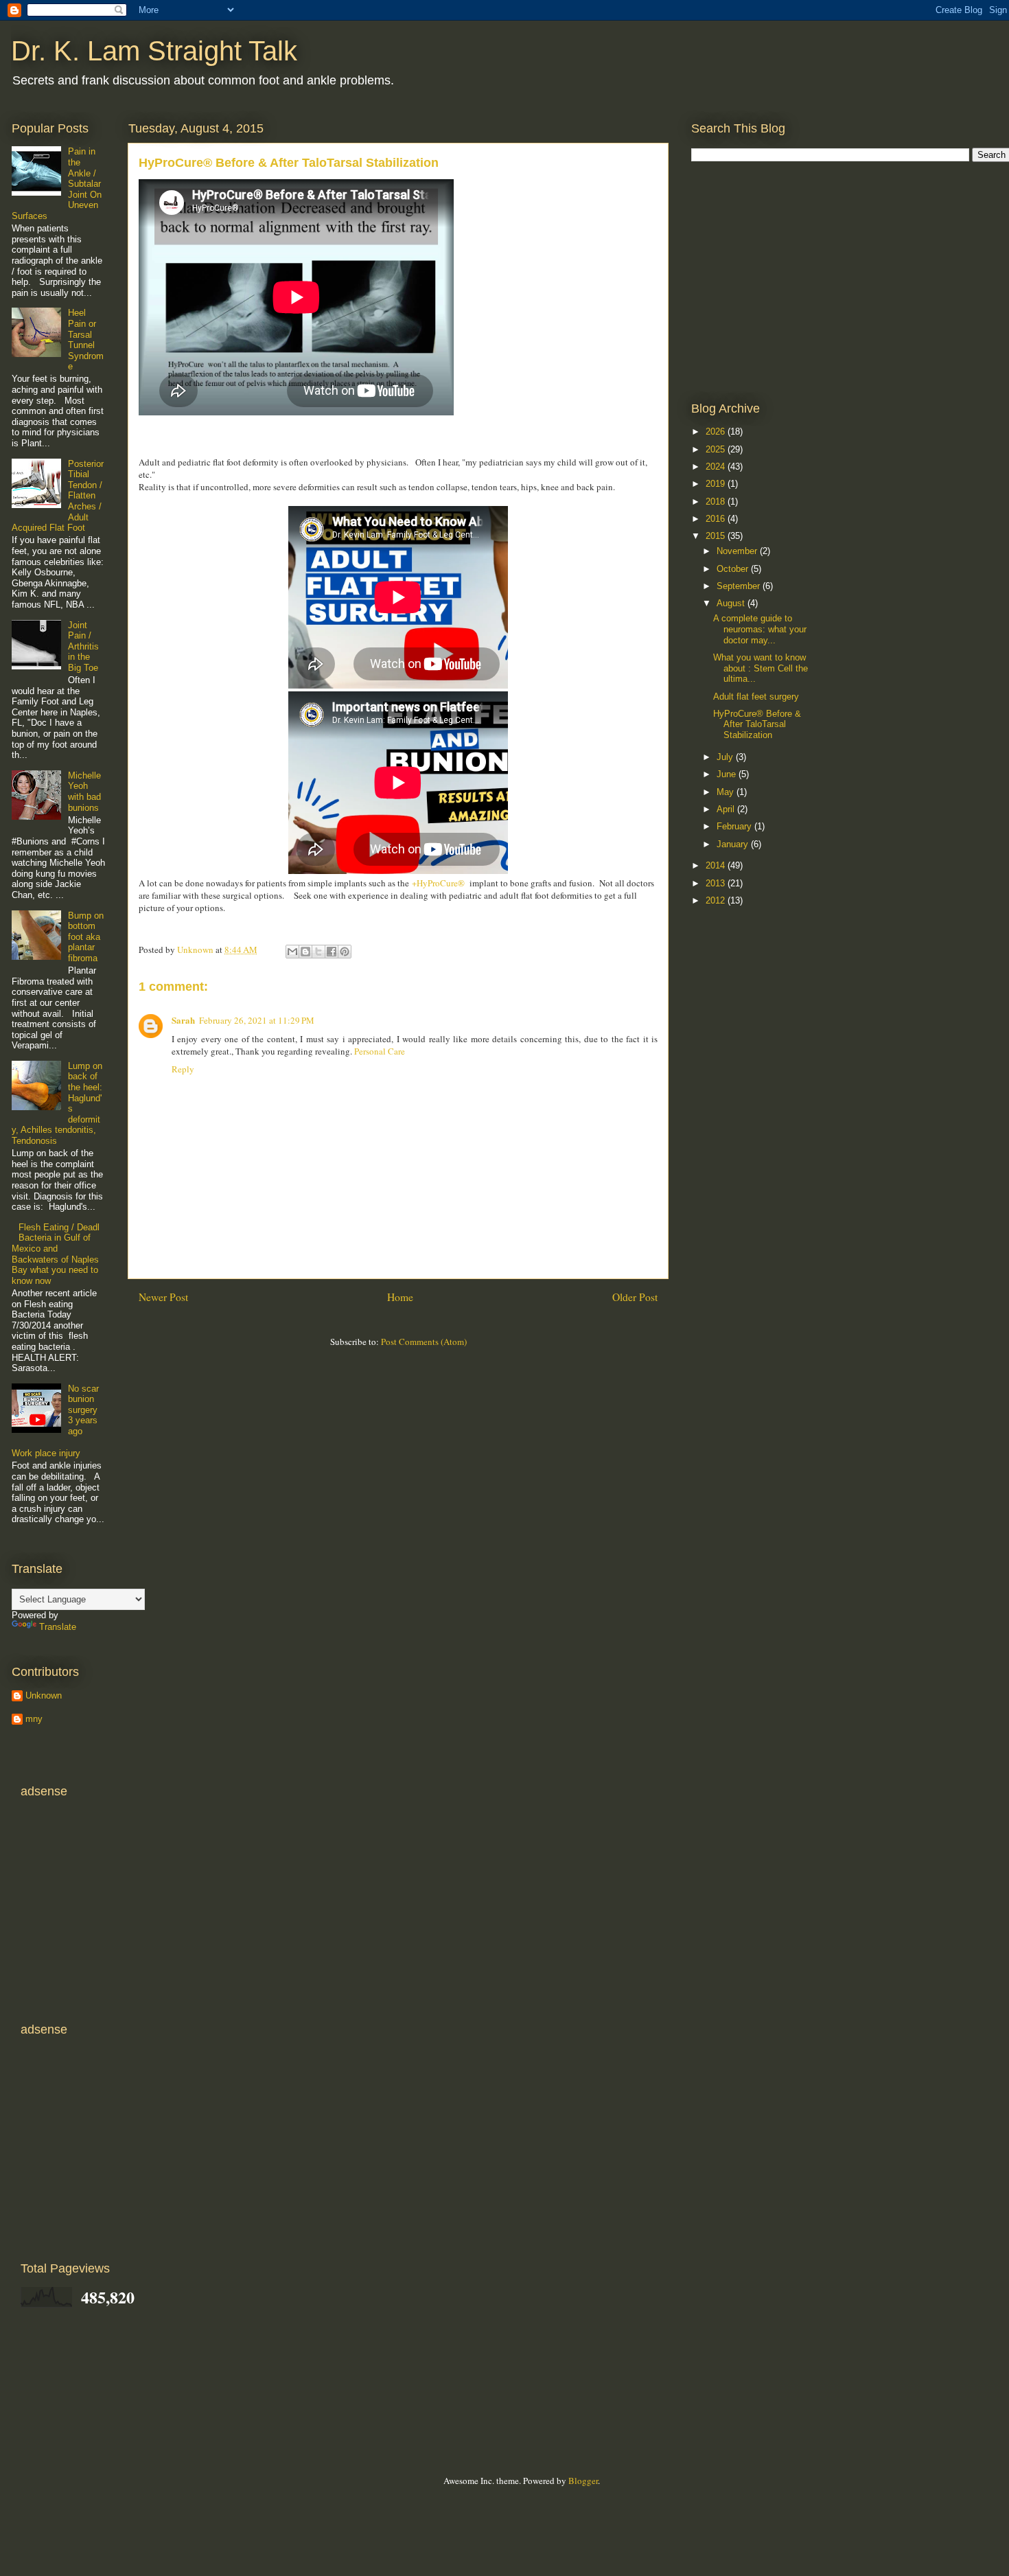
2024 (717, 467)
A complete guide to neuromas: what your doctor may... (760, 629)
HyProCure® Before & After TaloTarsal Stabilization (757, 724)
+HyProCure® (438, 883)
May (727, 792)
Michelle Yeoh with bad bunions (84, 792)
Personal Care (380, 1051)
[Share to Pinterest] (345, 952)
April (727, 809)
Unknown (44, 1695)
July (726, 757)
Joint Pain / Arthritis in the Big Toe (83, 646)
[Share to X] (318, 952)
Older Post (635, 1297)
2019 (717, 484)
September (740, 586)
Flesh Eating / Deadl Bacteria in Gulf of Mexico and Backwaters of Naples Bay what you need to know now (56, 1254)
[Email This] (292, 952)
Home (400, 1297)
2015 (717, 536)
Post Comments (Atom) (424, 1342)
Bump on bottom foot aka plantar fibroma (86, 937)
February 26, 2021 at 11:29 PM (257, 1020)
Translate (58, 1627)
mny (34, 1719)
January (734, 844)
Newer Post (163, 1297)
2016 (717, 519)
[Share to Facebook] (332, 952)
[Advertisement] (794, 281)
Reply (183, 1069)
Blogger (583, 2481)
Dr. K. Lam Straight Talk (154, 51)
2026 (717, 432)
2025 (717, 449)
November (738, 551)
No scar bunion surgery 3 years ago (83, 1410)
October (734, 569)
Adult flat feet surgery (756, 697)
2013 (717, 883)
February (735, 826)
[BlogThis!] (305, 952)
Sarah (183, 1020)
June (728, 774)
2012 (717, 900)
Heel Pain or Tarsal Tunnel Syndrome (86, 340)
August (732, 603)
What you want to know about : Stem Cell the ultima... (761, 668)
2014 (717, 865)
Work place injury (46, 1453)
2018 (717, 502)
